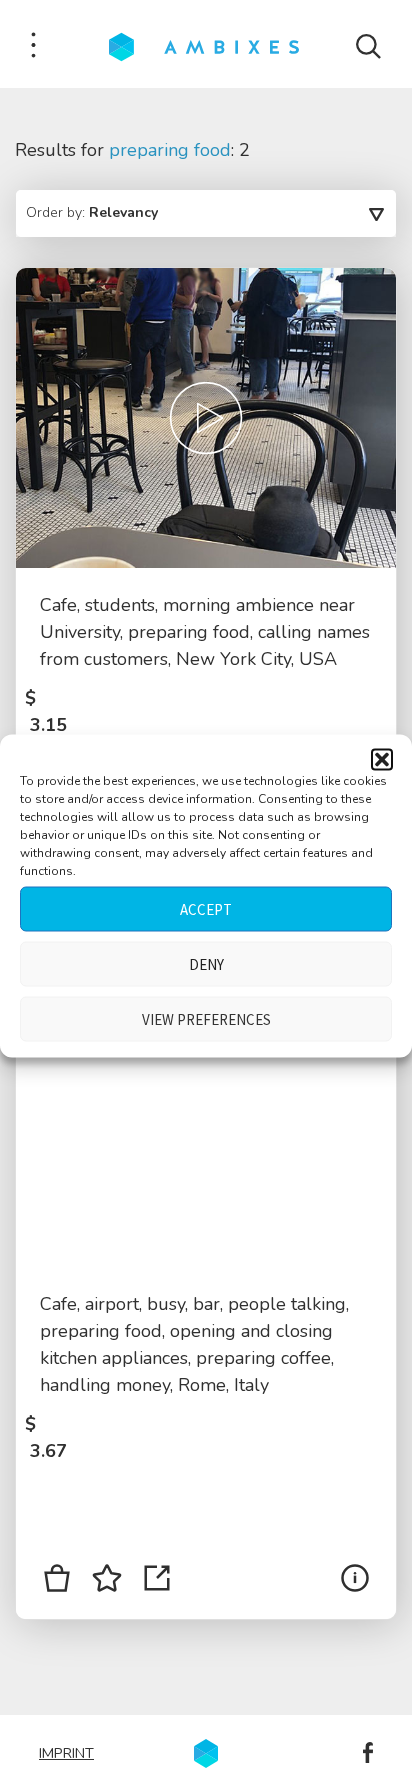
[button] (382, 760)
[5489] (57, 1582)
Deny (206, 963)
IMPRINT (66, 1753)
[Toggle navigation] (33, 46)
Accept (206, 908)
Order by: (92, 212)
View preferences (206, 1018)
